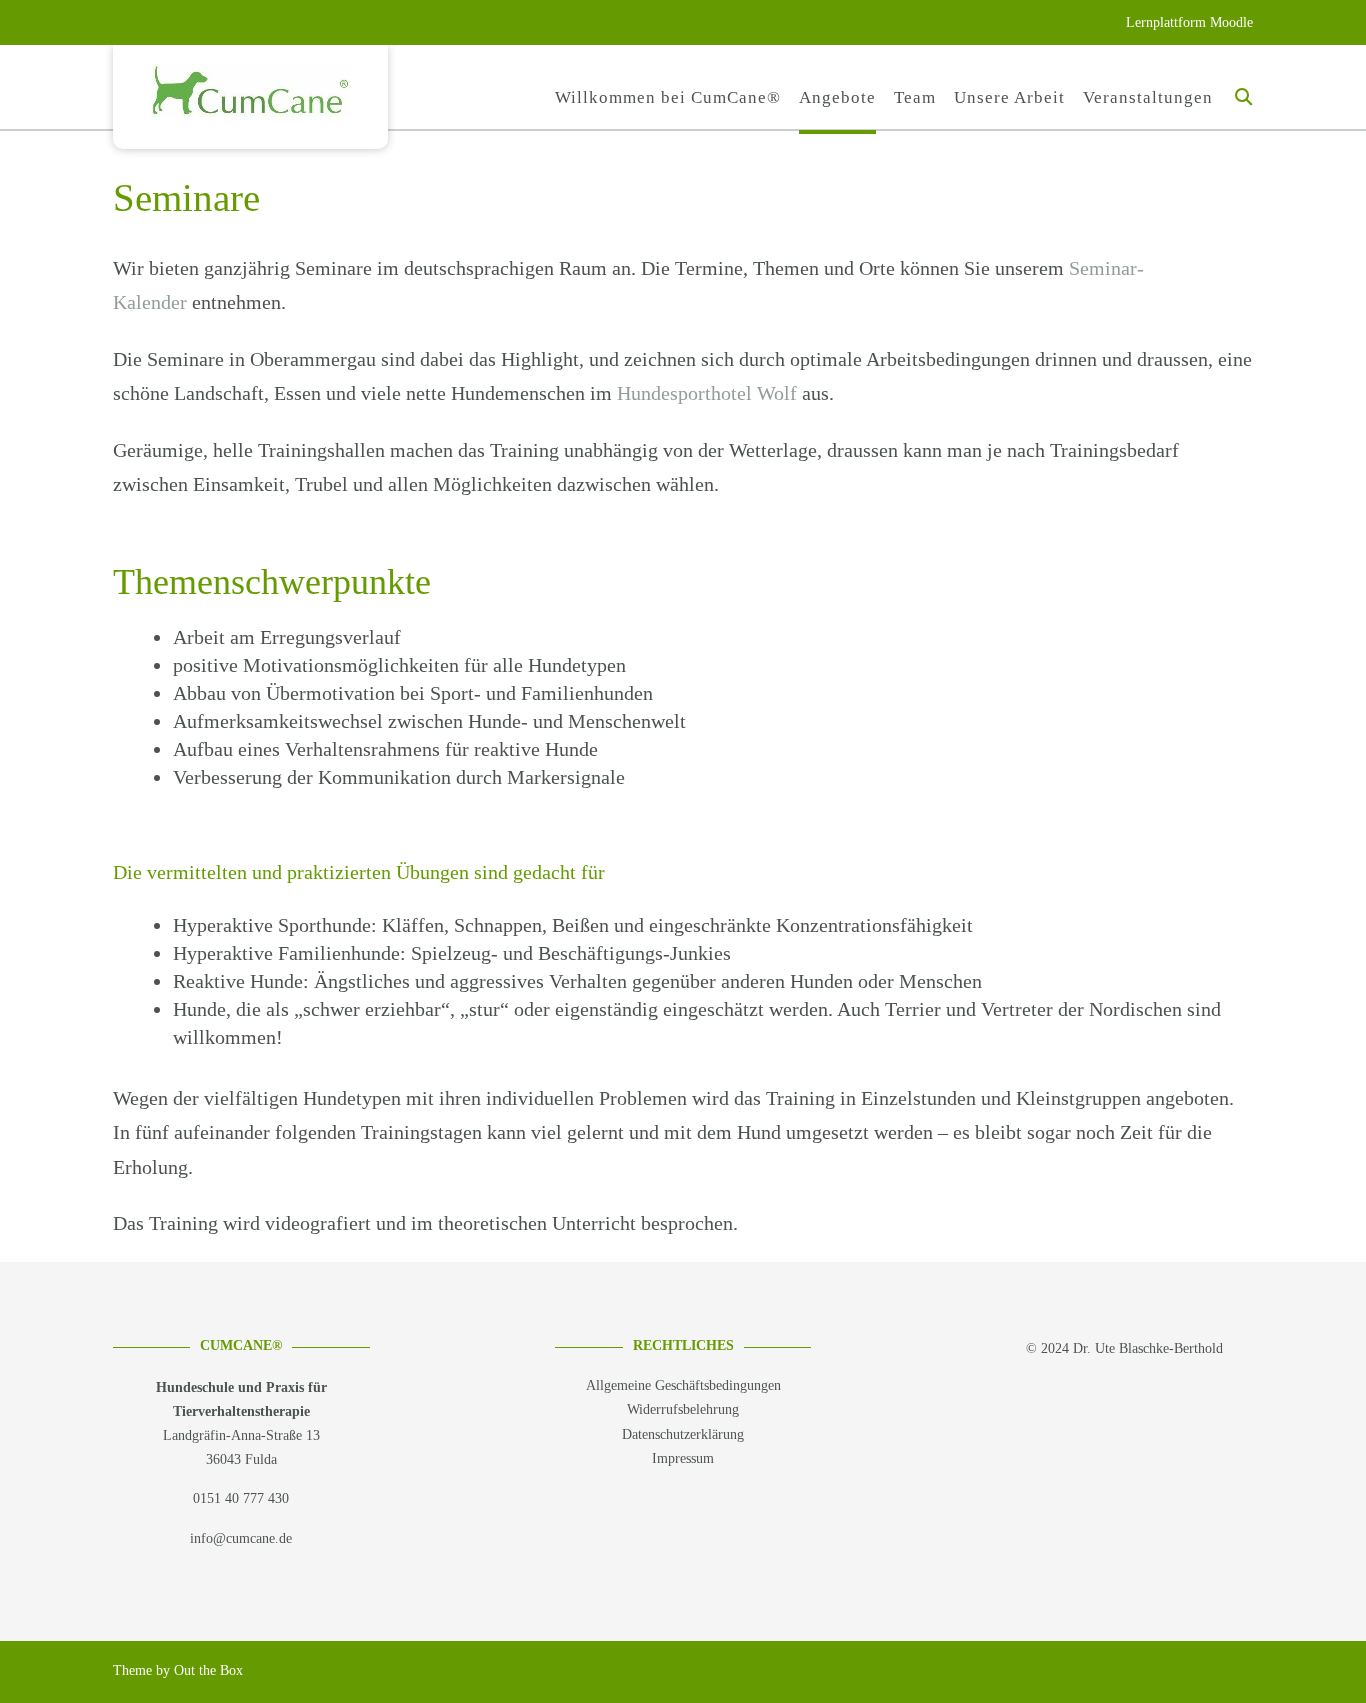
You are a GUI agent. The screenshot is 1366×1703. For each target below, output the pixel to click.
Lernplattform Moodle (1189, 22)
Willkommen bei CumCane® (668, 97)
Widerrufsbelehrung (683, 1409)
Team (915, 97)
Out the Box (208, 1670)
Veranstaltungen (1148, 97)
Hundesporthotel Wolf (707, 393)
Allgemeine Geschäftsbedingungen (683, 1385)
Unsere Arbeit (1009, 97)
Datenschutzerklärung (683, 1434)
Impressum (683, 1458)
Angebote (837, 97)
